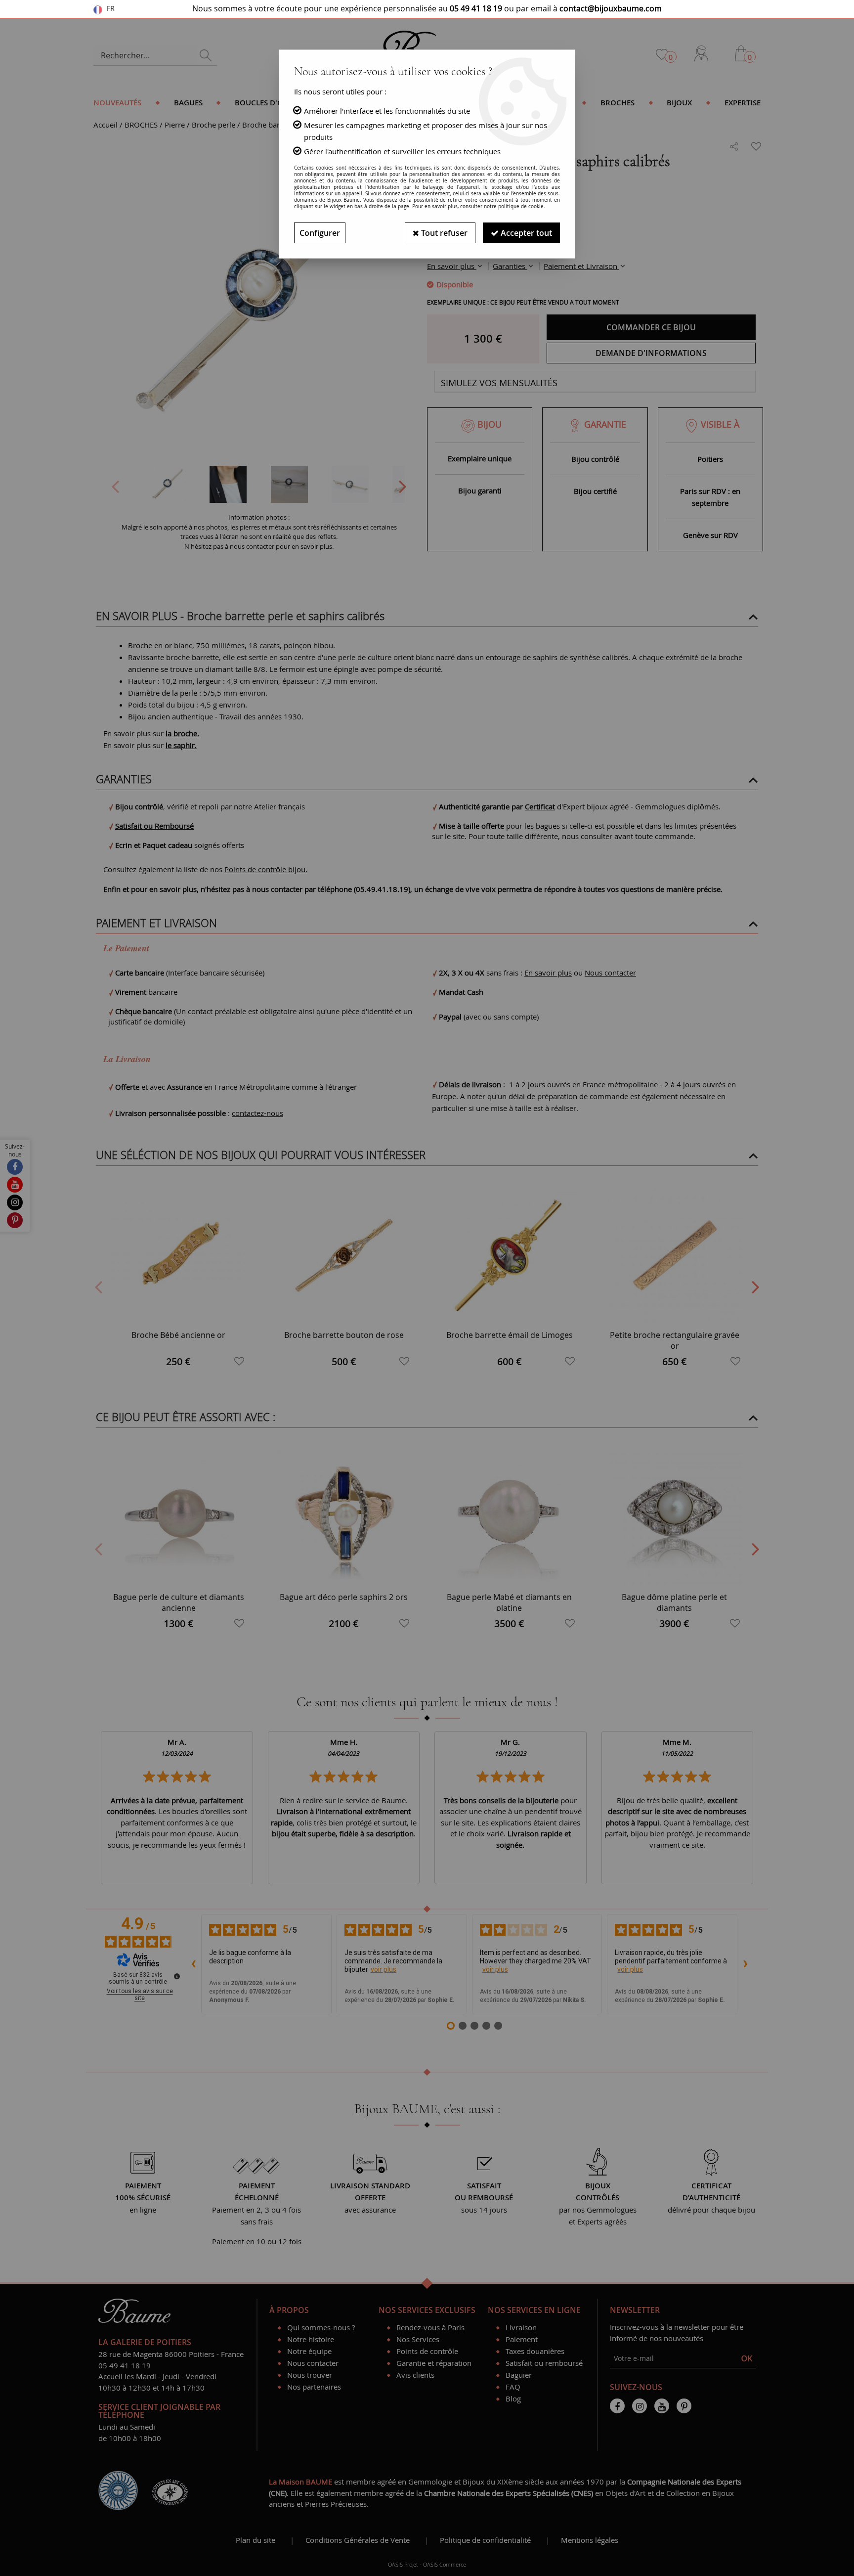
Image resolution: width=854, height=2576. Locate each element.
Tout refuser (443, 233)
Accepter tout (525, 233)
